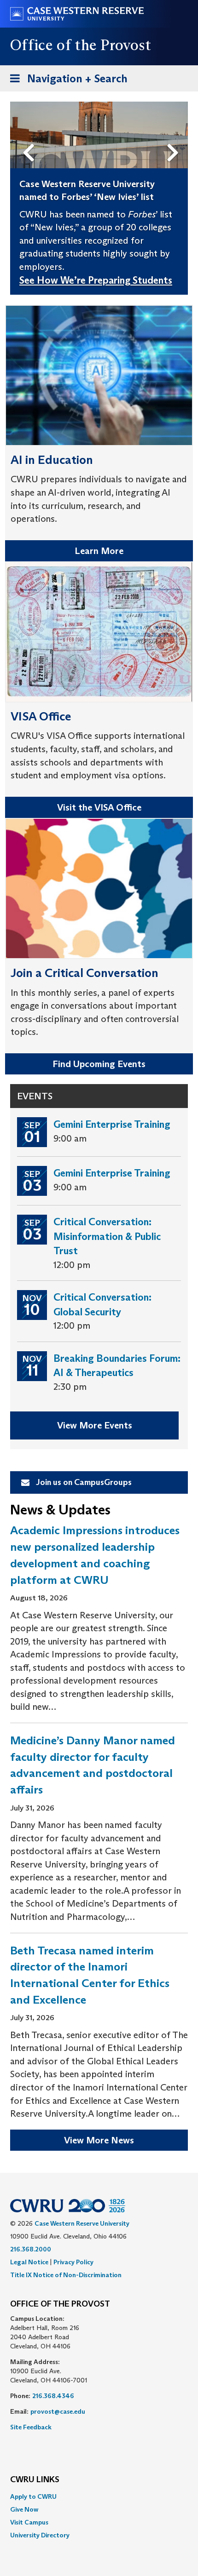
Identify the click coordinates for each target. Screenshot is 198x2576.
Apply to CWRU (33, 2496)
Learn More (99, 551)
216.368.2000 (31, 2249)
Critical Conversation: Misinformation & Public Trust (107, 1236)
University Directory (40, 2535)
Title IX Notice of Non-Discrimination (66, 2275)
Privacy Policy (73, 2262)
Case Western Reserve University (82, 2223)
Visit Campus (29, 2522)
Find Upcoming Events (99, 1064)
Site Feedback (31, 2427)
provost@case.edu (58, 2411)
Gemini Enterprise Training (112, 1124)
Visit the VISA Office (99, 807)
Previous (30, 137)
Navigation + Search (66, 81)
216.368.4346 (53, 2396)
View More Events (95, 1425)
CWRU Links (35, 2480)
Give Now (24, 2509)
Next (175, 137)
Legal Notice (29, 2262)
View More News (99, 2140)
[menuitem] (99, 2496)
